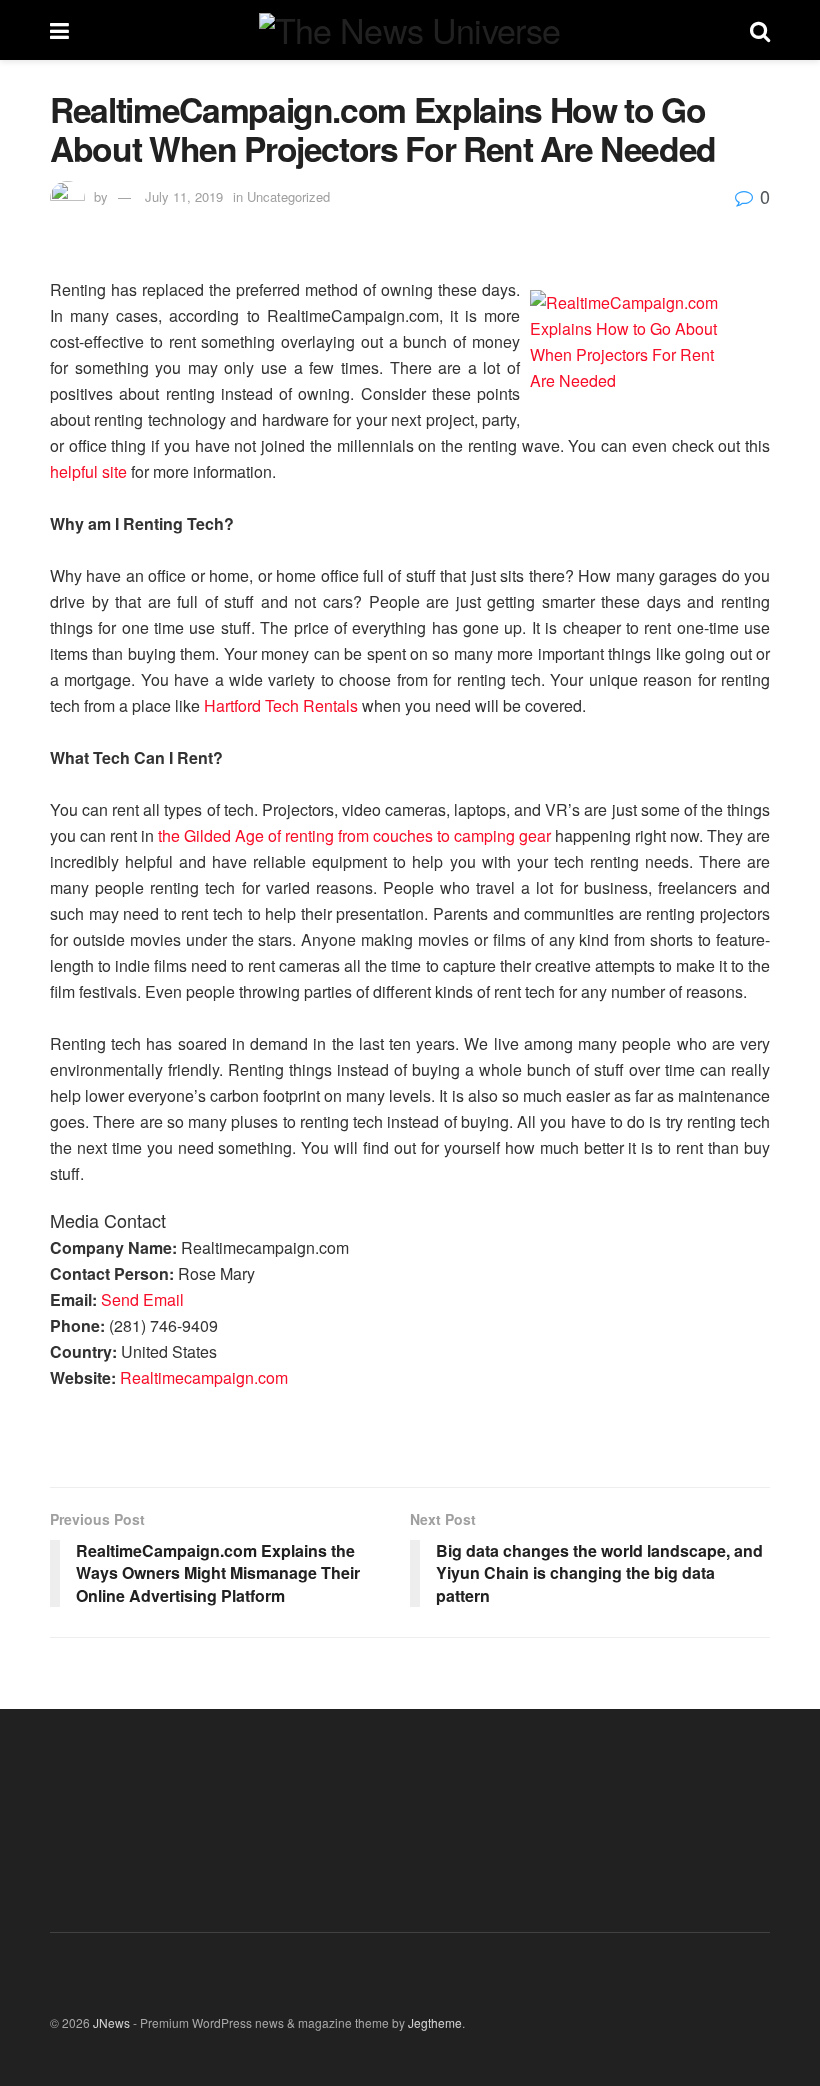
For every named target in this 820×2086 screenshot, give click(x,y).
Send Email (142, 1299)
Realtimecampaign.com (204, 1377)
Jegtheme (435, 2022)
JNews (111, 2022)
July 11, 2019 (184, 196)
